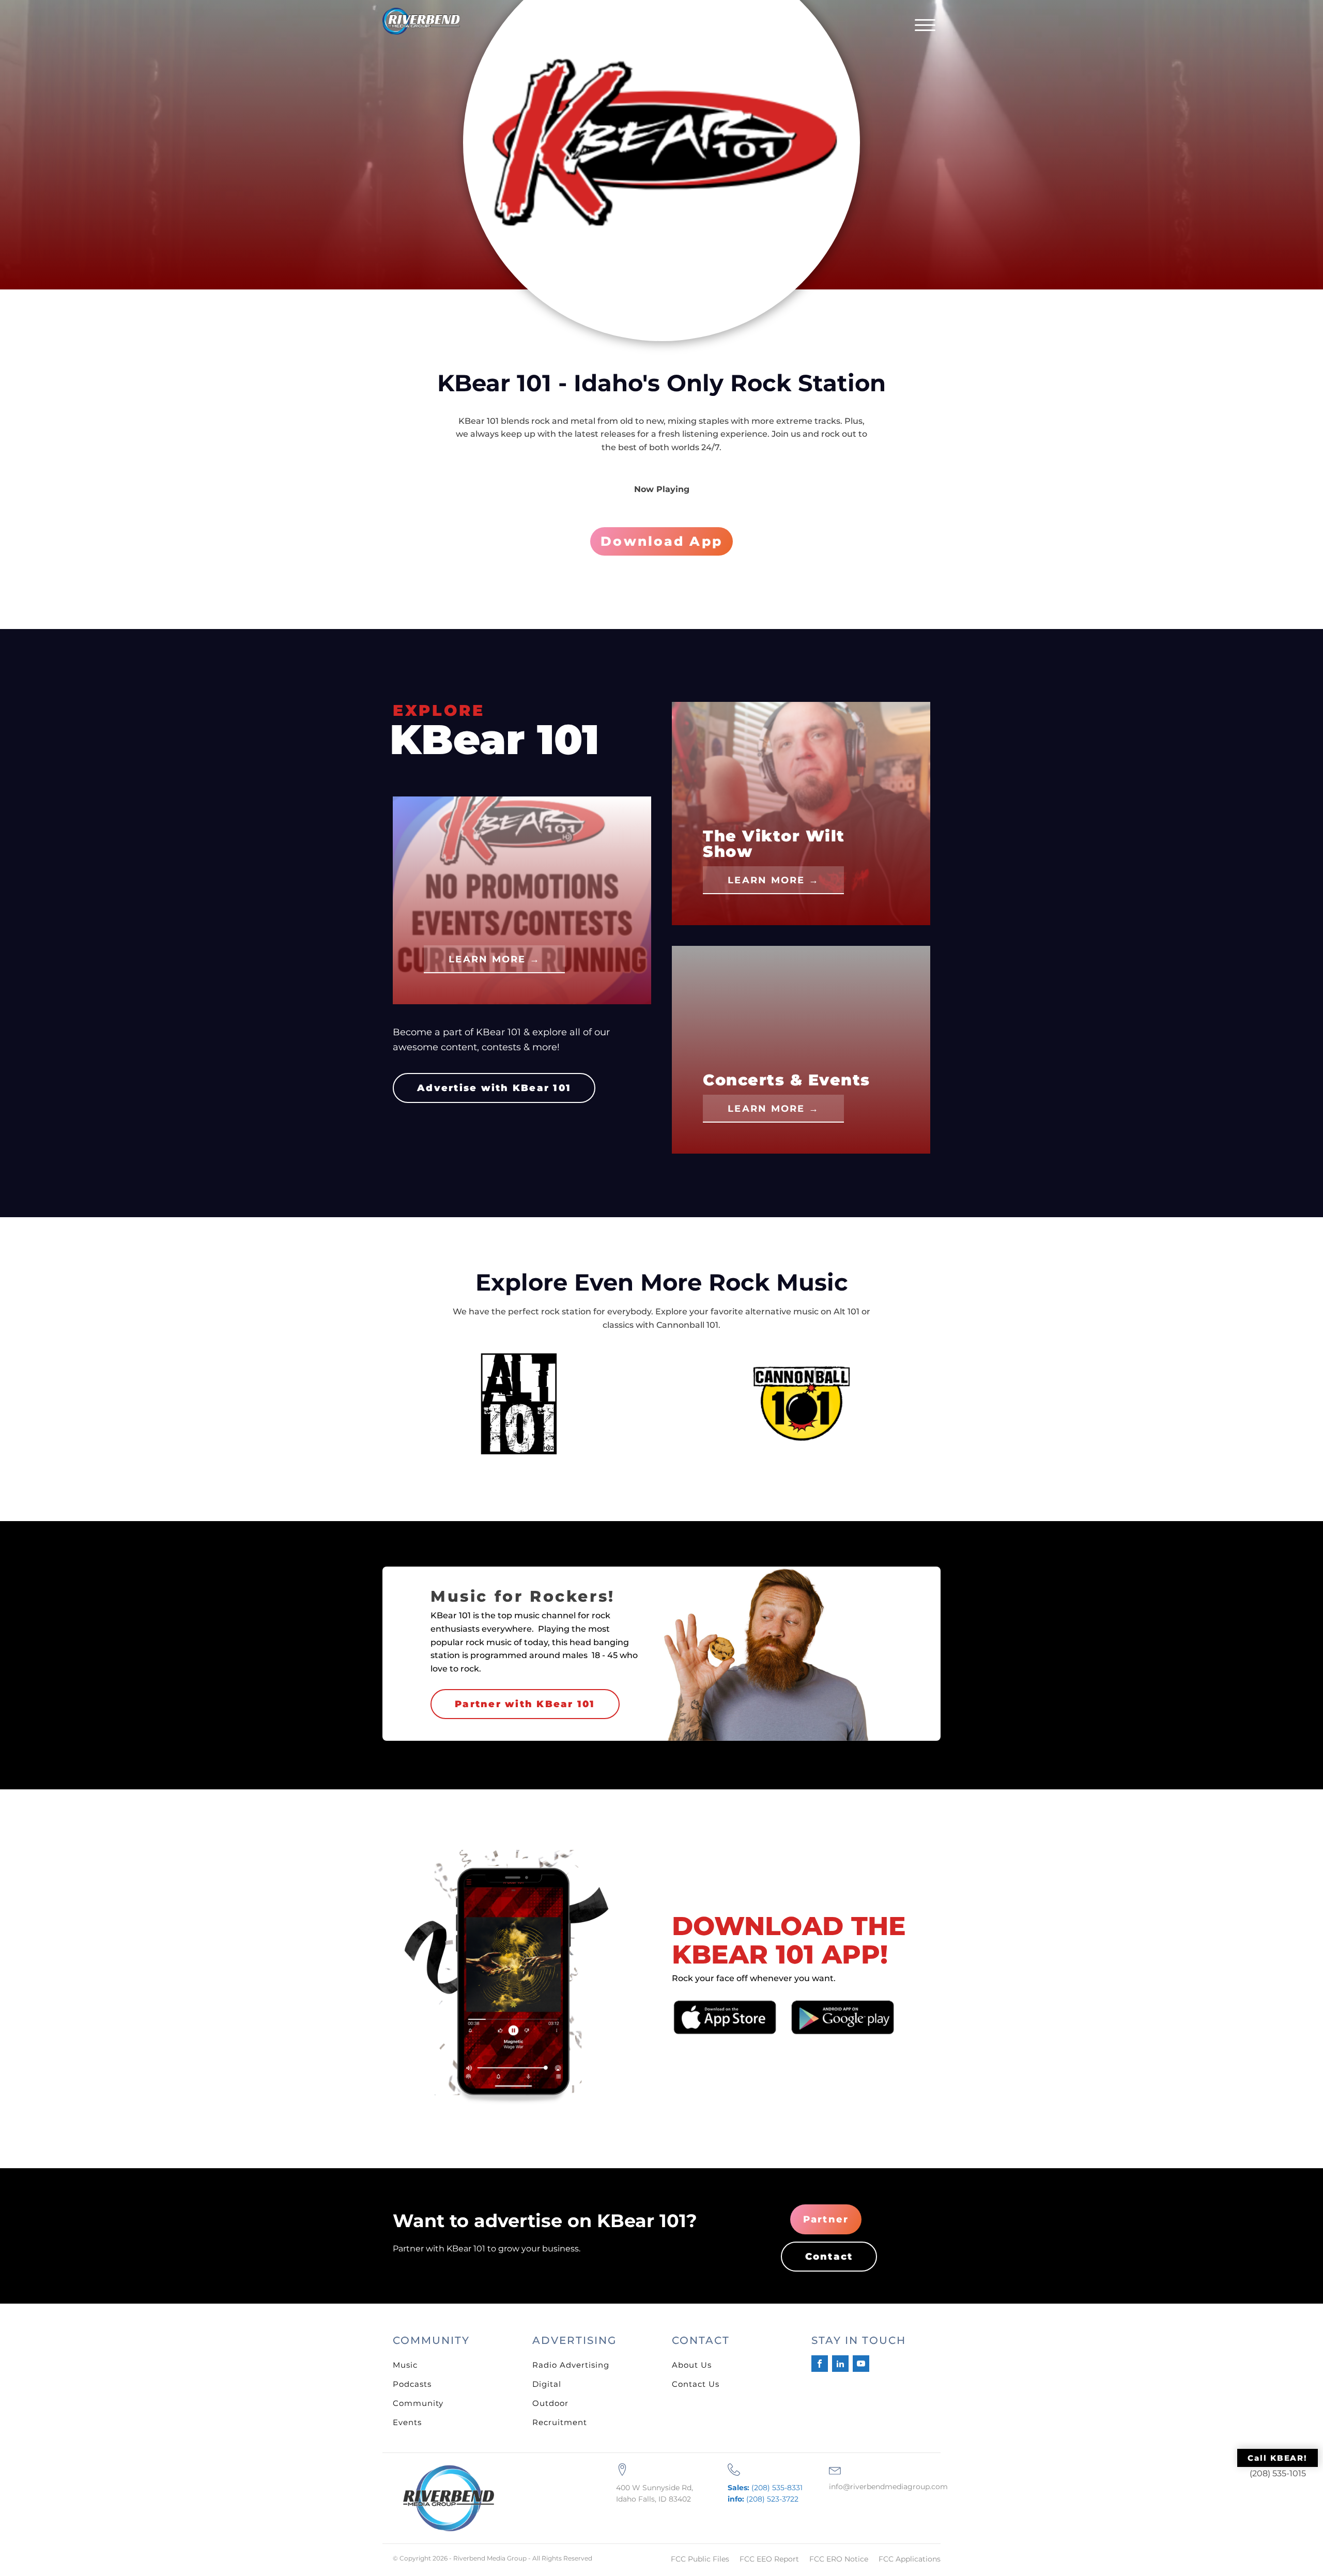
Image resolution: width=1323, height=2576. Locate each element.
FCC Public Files (700, 2559)
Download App (661, 541)
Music (405, 2365)
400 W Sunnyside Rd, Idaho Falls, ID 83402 (655, 2493)
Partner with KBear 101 (525, 1704)
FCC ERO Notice (839, 2559)
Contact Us (696, 2384)
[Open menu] (925, 25)
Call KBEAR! (1278, 2458)
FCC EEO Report (769, 2559)
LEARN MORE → (494, 959)
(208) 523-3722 (763, 2499)
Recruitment (560, 2422)
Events (407, 2422)
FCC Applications (910, 2559)
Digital (547, 2384)
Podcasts (412, 2384)
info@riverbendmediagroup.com (888, 2487)
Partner (826, 2219)
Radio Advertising (571, 2365)
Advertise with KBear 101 (494, 1088)
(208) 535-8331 (765, 2488)
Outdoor (550, 2403)
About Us (692, 2365)
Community (418, 2403)
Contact (829, 2257)
